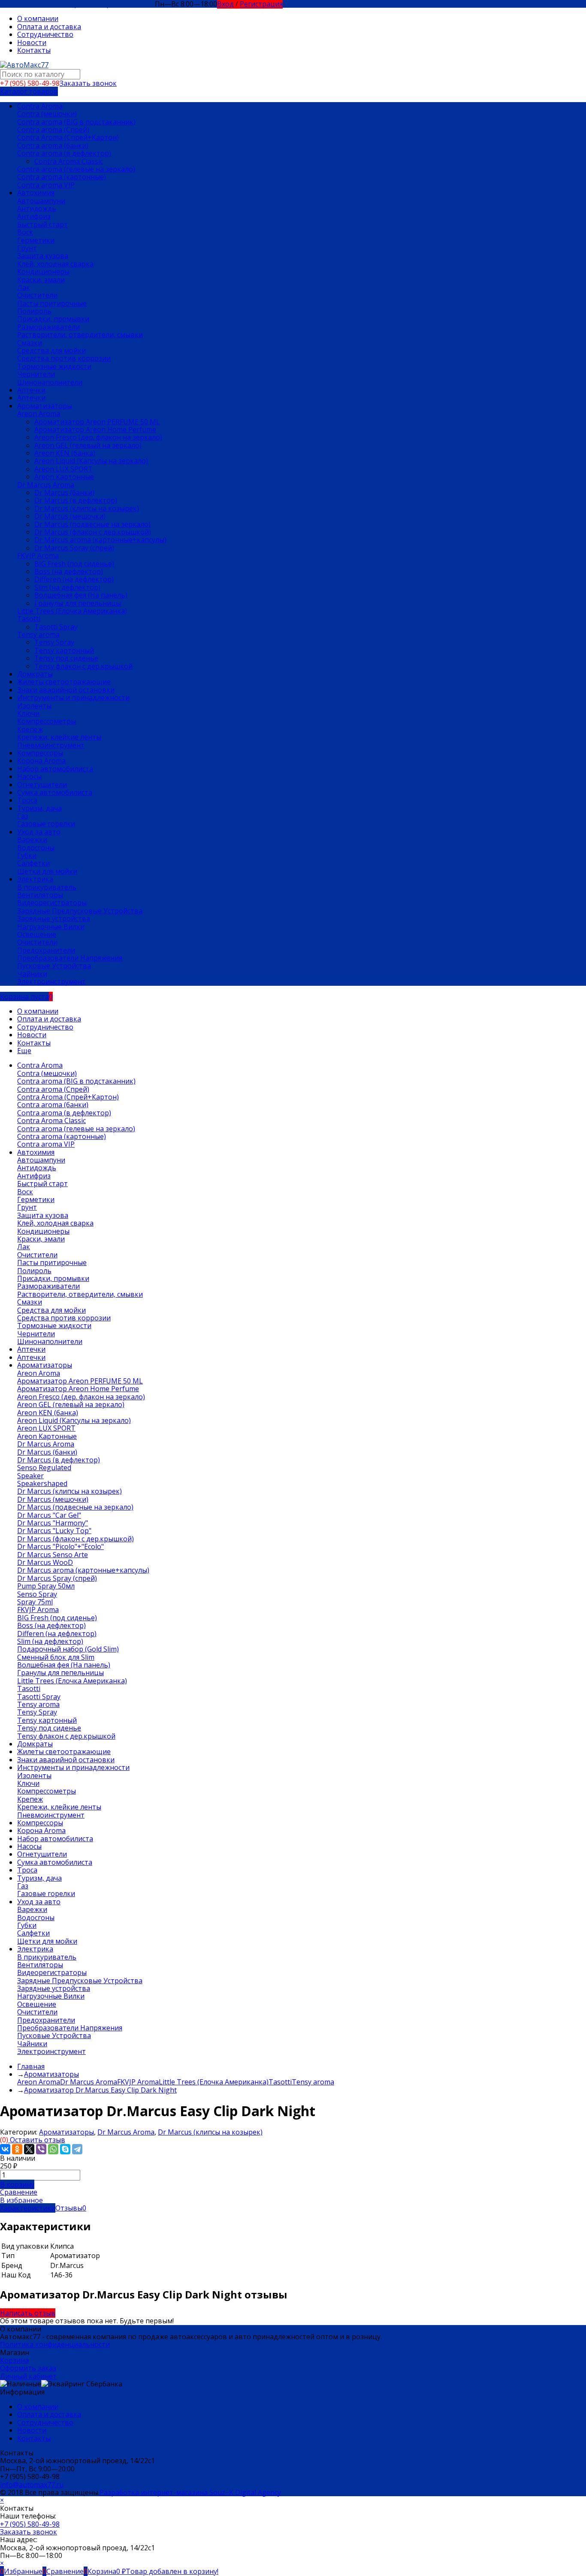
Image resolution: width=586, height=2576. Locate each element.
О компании (38, 18)
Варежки (32, 840)
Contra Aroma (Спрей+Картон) (68, 137)
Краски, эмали (41, 280)
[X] (29, 2149)
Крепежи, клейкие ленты (59, 737)
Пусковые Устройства (54, 966)
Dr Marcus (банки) (64, 492)
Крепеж (30, 729)
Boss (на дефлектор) (69, 571)
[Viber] (41, 2149)
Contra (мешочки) (47, 114)
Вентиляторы (40, 895)
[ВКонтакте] (5, 2149)
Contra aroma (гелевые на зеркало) (76, 169)
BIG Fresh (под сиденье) (74, 564)
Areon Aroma (39, 414)
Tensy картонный (64, 650)
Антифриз (34, 216)
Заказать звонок (88, 83)
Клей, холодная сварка (55, 264)
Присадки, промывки (53, 319)
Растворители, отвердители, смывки (80, 335)
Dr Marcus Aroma (46, 485)
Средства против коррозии (64, 358)
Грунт (27, 248)
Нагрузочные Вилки (51, 927)
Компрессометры (47, 721)
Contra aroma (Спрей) (53, 130)
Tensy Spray (54, 642)
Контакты (34, 50)
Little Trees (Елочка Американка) (72, 611)
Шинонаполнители (50, 382)
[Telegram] (77, 2149)
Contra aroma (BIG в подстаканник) (76, 122)
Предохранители (46, 950)
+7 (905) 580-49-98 (30, 2524)
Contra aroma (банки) (53, 145)
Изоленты (34, 706)
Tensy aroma (38, 634)
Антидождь (37, 208)
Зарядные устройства (54, 918)
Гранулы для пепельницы (78, 603)
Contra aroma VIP (46, 185)
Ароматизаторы (66, 2132)
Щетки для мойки (47, 871)
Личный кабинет (28, 2376)
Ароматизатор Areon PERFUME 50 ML (97, 422)
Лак (24, 287)
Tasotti (29, 619)
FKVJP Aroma (38, 556)
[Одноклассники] (17, 2149)
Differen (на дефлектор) (74, 579)
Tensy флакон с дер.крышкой (83, 666)
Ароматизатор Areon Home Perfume (95, 429)
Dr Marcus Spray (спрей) (74, 548)
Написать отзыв (28, 2313)
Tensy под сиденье (66, 658)
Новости (32, 42)
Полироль (34, 311)
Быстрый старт (42, 224)
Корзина (14, 2360)
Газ (23, 816)
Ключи (28, 713)
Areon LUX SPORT (63, 469)
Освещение (37, 934)
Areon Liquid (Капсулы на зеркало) (91, 461)
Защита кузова (43, 256)
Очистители (37, 295)
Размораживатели (48, 327)
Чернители (36, 374)
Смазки (30, 343)
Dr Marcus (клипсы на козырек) (87, 508)
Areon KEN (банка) (65, 453)
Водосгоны (36, 848)
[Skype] (65, 2149)
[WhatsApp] (53, 2149)
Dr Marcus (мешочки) (70, 516)
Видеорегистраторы (52, 903)
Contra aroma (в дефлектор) (64, 153)
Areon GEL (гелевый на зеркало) (88, 445)
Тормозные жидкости (54, 366)
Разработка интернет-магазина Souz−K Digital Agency (190, 2492)
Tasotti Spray (56, 627)
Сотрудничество (45, 34)
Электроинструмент (51, 981)
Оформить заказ (28, 2368)
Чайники (32, 974)
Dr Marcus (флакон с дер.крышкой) (93, 532)
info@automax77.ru (32, 2485)
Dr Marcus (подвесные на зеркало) (92, 524)
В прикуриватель (47, 887)
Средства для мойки (51, 350)
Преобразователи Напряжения (70, 958)
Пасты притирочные (52, 303)
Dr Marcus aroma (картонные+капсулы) (100, 540)
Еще (24, 1051)
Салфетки (33, 863)
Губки (27, 855)
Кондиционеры (43, 272)
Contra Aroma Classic (69, 161)
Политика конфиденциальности (55, 2344)
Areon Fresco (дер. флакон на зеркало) (98, 437)
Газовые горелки (46, 824)
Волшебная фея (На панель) (81, 595)
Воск (25, 232)
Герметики (36, 240)
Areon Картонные (64, 477)
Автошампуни (41, 201)
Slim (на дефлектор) (67, 587)
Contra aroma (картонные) (62, 177)
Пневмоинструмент (51, 745)
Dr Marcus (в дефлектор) (76, 500)
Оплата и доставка (49, 27)
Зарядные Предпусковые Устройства (80, 911)
